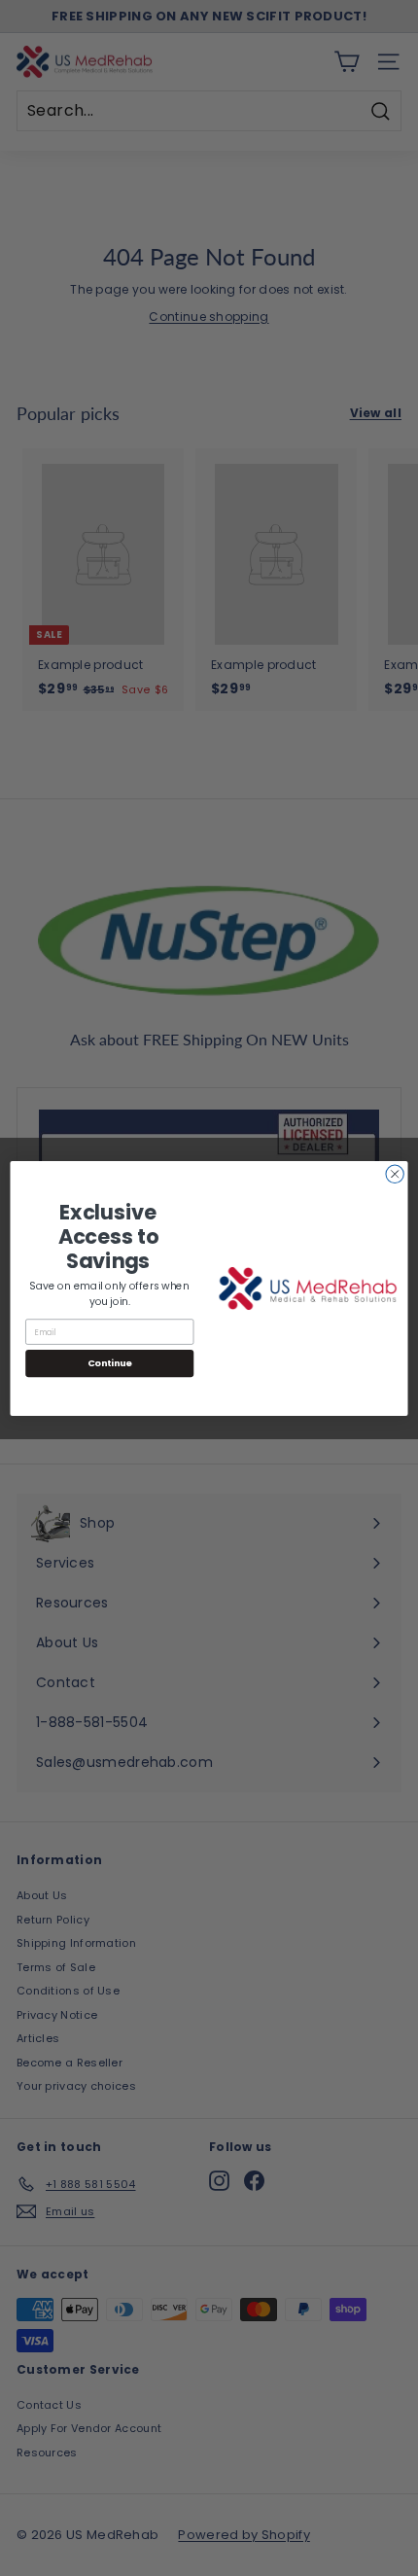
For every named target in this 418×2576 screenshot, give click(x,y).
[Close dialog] (395, 1174)
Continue (110, 1363)
